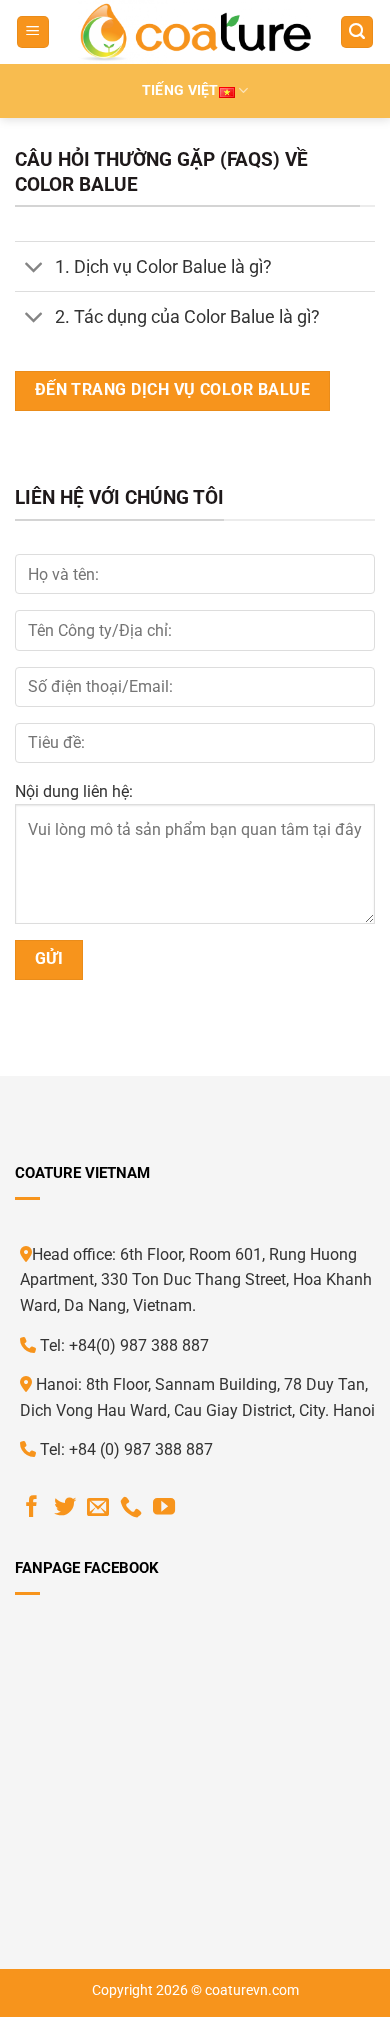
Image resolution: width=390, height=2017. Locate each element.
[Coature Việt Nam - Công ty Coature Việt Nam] (195, 32)
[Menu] (33, 32)
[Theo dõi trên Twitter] (65, 1508)
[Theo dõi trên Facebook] (32, 1508)
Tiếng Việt (180, 90)
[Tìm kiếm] (357, 32)
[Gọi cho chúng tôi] (131, 1508)
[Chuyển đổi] (34, 268)
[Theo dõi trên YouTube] (164, 1508)
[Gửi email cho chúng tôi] (98, 1508)
